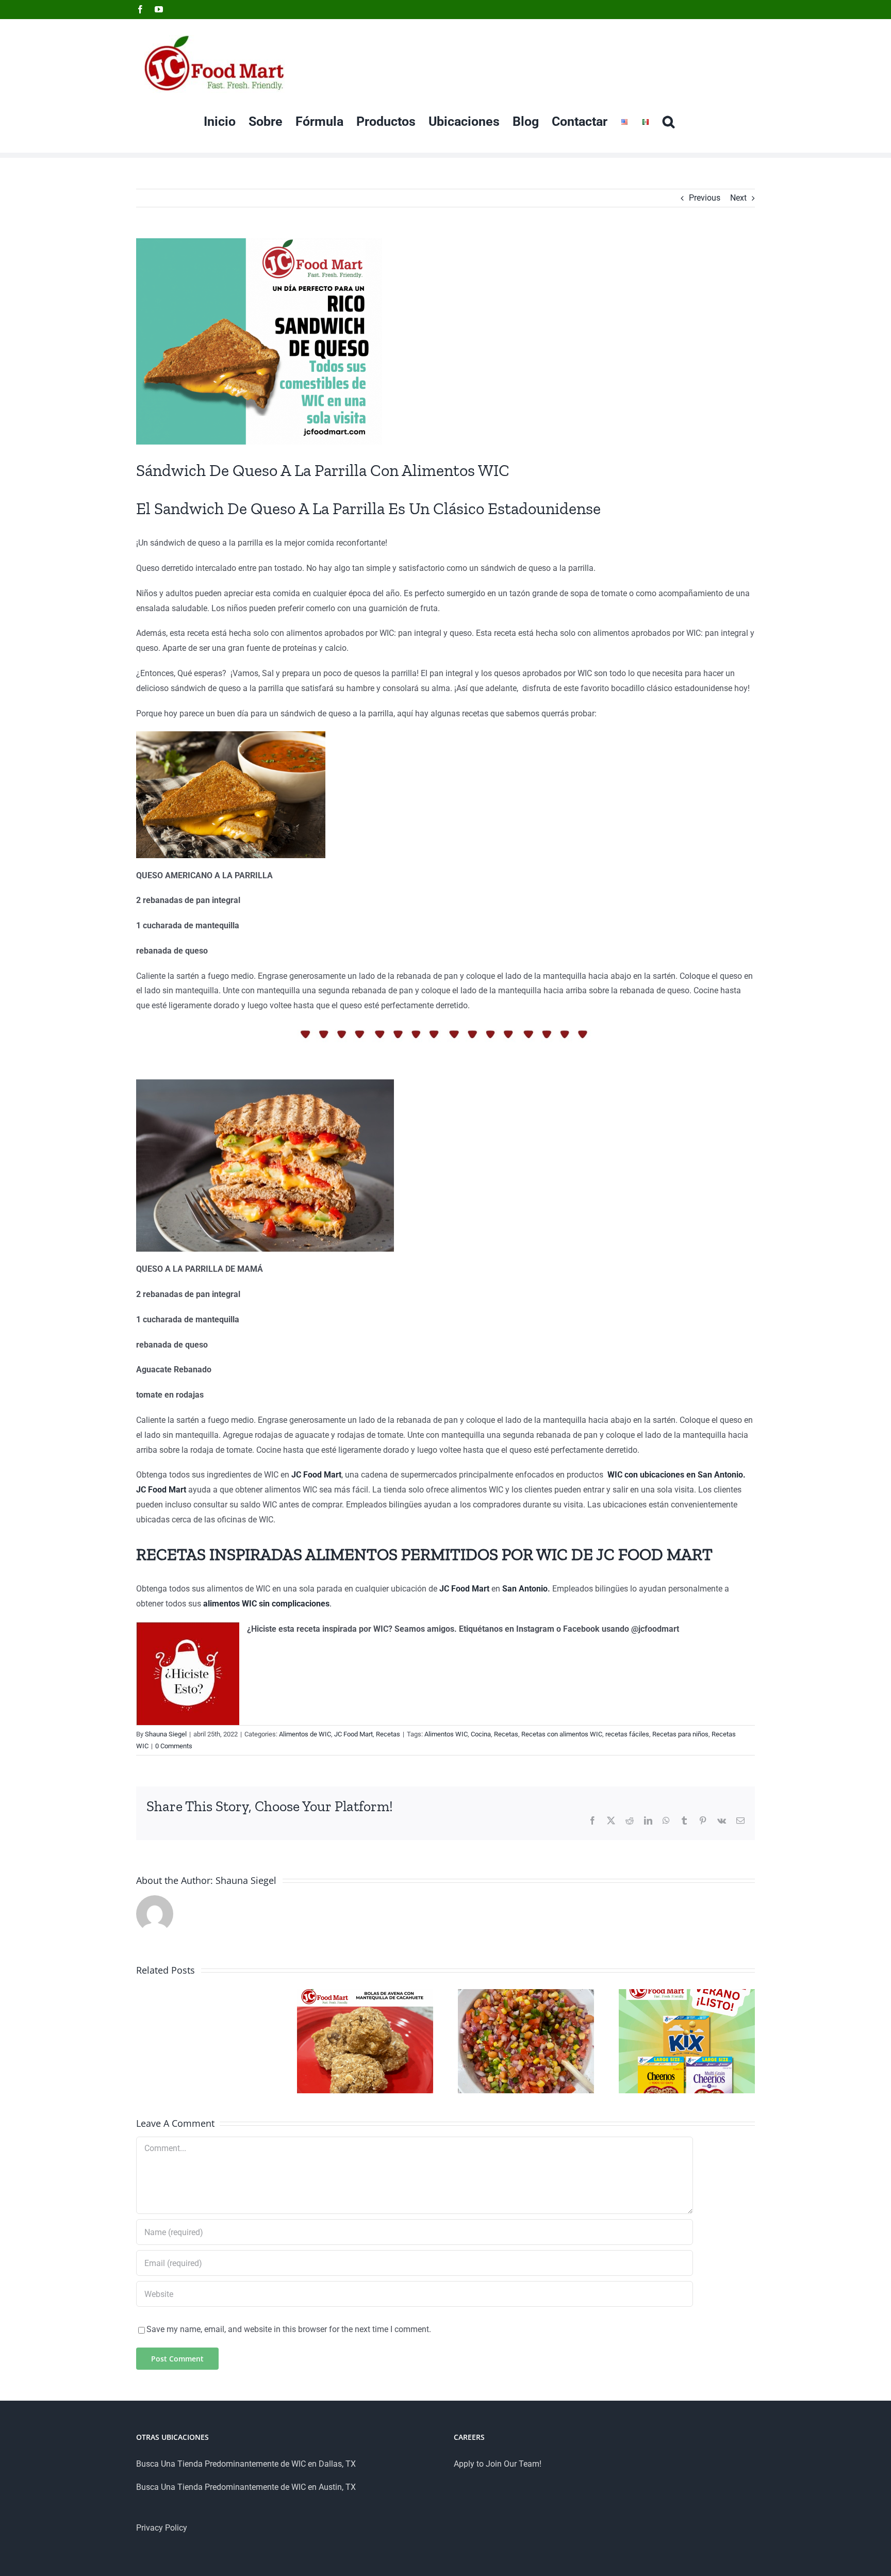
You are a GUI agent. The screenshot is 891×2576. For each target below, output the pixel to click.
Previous (705, 198)
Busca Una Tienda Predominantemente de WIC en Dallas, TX (246, 2464)
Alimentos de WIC (305, 1734)
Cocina (481, 1734)
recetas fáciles (627, 1734)
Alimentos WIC (446, 1734)
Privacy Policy (162, 2528)
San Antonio (525, 1589)
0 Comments (174, 1746)
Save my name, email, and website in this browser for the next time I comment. (289, 2329)
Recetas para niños (680, 1734)
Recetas (388, 1734)
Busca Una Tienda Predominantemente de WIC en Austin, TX (246, 2487)
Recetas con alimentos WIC (562, 1734)
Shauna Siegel (166, 1734)
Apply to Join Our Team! (498, 2464)
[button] (669, 121)
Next (738, 198)
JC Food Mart (353, 1734)
